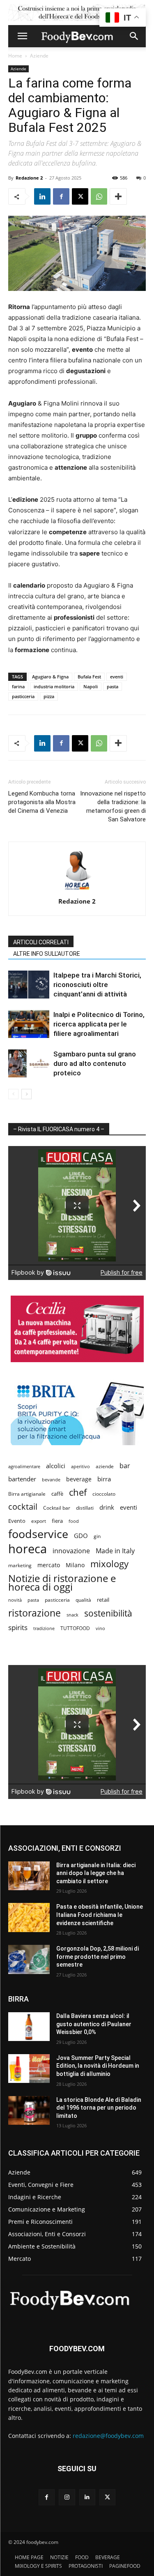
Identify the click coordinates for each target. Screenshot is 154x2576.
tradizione (44, 1628)
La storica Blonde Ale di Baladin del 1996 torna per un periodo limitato (99, 2108)
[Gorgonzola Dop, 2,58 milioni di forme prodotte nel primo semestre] (29, 1959)
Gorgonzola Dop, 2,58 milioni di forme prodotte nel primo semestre (98, 1957)
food (74, 1521)
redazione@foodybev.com (108, 2436)
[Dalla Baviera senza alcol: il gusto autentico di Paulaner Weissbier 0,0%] (29, 2027)
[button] (22, 36)
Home (15, 56)
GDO (81, 1536)
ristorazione (34, 1613)
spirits (18, 1627)
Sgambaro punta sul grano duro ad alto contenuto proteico (95, 1063)
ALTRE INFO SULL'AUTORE (47, 954)
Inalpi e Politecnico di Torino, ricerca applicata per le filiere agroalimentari (99, 1024)
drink (107, 1507)
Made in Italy (115, 1551)
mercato (49, 1565)
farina (18, 686)
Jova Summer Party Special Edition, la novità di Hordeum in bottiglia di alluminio (98, 2066)
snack (72, 1615)
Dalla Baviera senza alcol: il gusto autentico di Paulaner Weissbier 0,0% (94, 2024)
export (39, 1521)
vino (100, 1628)
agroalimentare (24, 1466)
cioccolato (104, 1494)
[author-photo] (77, 890)
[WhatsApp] (99, 196)
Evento (17, 1521)
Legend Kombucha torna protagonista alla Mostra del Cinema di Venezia (42, 802)
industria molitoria (54, 686)
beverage (79, 1479)
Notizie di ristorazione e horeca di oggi (62, 1582)
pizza (49, 696)
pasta (113, 686)
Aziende (39, 56)
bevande (51, 1479)
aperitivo (80, 1466)
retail (103, 1600)
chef (78, 1492)
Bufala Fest (89, 677)
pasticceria (23, 696)
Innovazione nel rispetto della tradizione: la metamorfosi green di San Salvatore (113, 806)
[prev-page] (13, 1094)
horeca (28, 1549)
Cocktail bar (57, 1508)
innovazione (71, 1551)
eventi (117, 677)
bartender (22, 1479)
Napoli (91, 686)
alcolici (56, 1466)
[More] (118, 196)
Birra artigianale (27, 1494)
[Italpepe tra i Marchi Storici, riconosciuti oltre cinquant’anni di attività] (29, 985)
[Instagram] (67, 2497)
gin (97, 1536)
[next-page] (26, 1094)
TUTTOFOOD (75, 1628)
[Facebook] (61, 196)
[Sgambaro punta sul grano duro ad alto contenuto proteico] (29, 1064)
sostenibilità (108, 1613)
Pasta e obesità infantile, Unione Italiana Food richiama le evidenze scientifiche (100, 1915)
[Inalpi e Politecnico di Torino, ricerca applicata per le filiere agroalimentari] (29, 1024)
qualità (83, 1600)
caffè (57, 1494)
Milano (75, 1565)
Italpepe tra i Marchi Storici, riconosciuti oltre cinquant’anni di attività (97, 985)
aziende (105, 1466)
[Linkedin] (42, 196)
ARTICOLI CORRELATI (41, 942)
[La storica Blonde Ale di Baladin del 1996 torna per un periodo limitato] (29, 2110)
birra (104, 1479)
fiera (57, 1521)
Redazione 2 (29, 178)
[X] (80, 196)
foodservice (38, 1534)
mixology (109, 1564)
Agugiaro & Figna (50, 677)
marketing (20, 1565)
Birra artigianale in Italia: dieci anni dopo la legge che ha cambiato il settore (96, 1873)
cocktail (23, 1507)
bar (125, 1466)
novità (15, 1600)
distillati (85, 1508)
